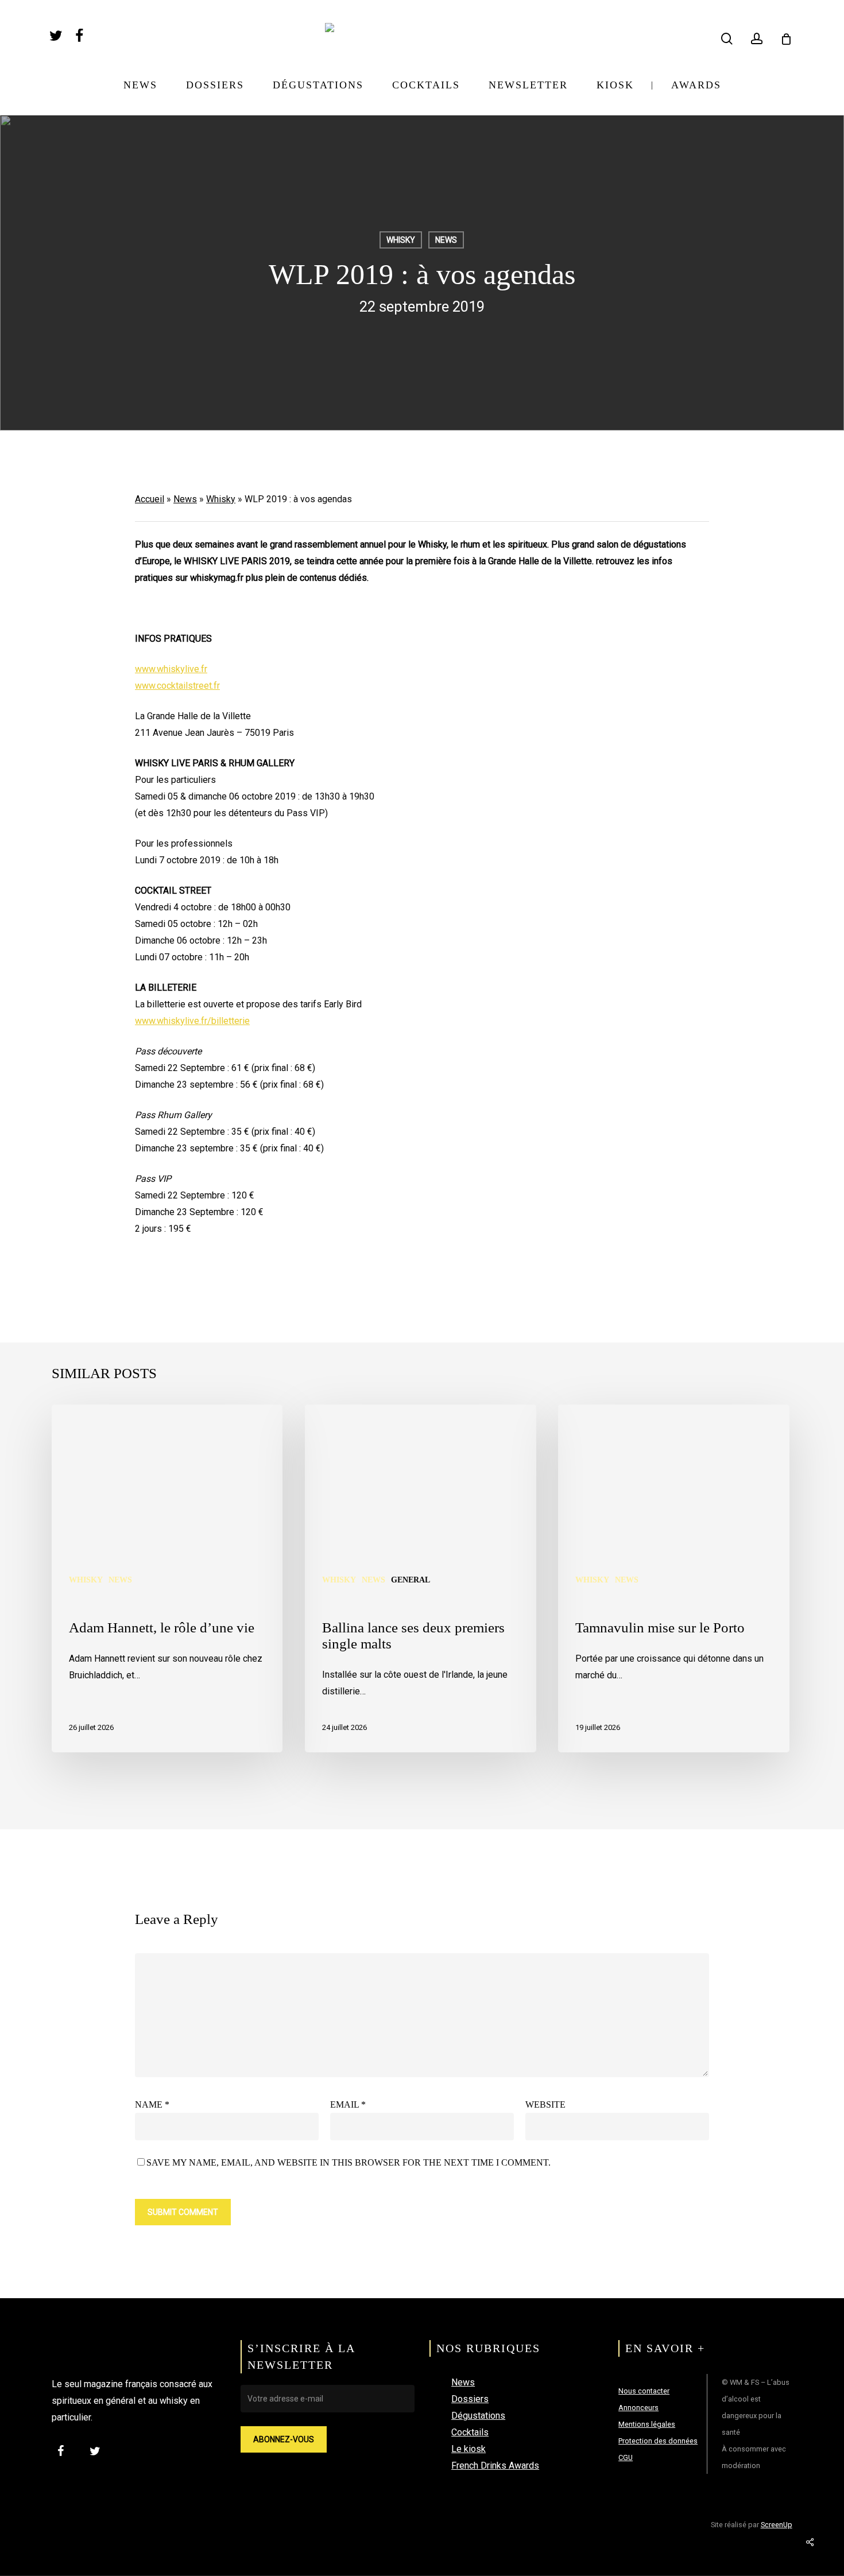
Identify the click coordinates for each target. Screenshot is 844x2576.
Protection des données (658, 2441)
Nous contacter (644, 2391)
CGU (626, 2457)
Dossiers (470, 2399)
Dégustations (478, 2416)
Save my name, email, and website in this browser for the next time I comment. (349, 2162)
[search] (727, 39)
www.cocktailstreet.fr (177, 686)
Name (152, 2104)
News (446, 240)
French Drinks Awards (495, 2466)
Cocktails (470, 2432)
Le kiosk (469, 2449)
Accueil (150, 499)
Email (348, 2104)
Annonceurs (638, 2408)
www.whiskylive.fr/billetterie (192, 1021)
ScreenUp (777, 2525)
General (411, 1580)
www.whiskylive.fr (171, 669)
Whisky (401, 240)
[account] (757, 39)
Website (545, 2104)
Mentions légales (647, 2424)
